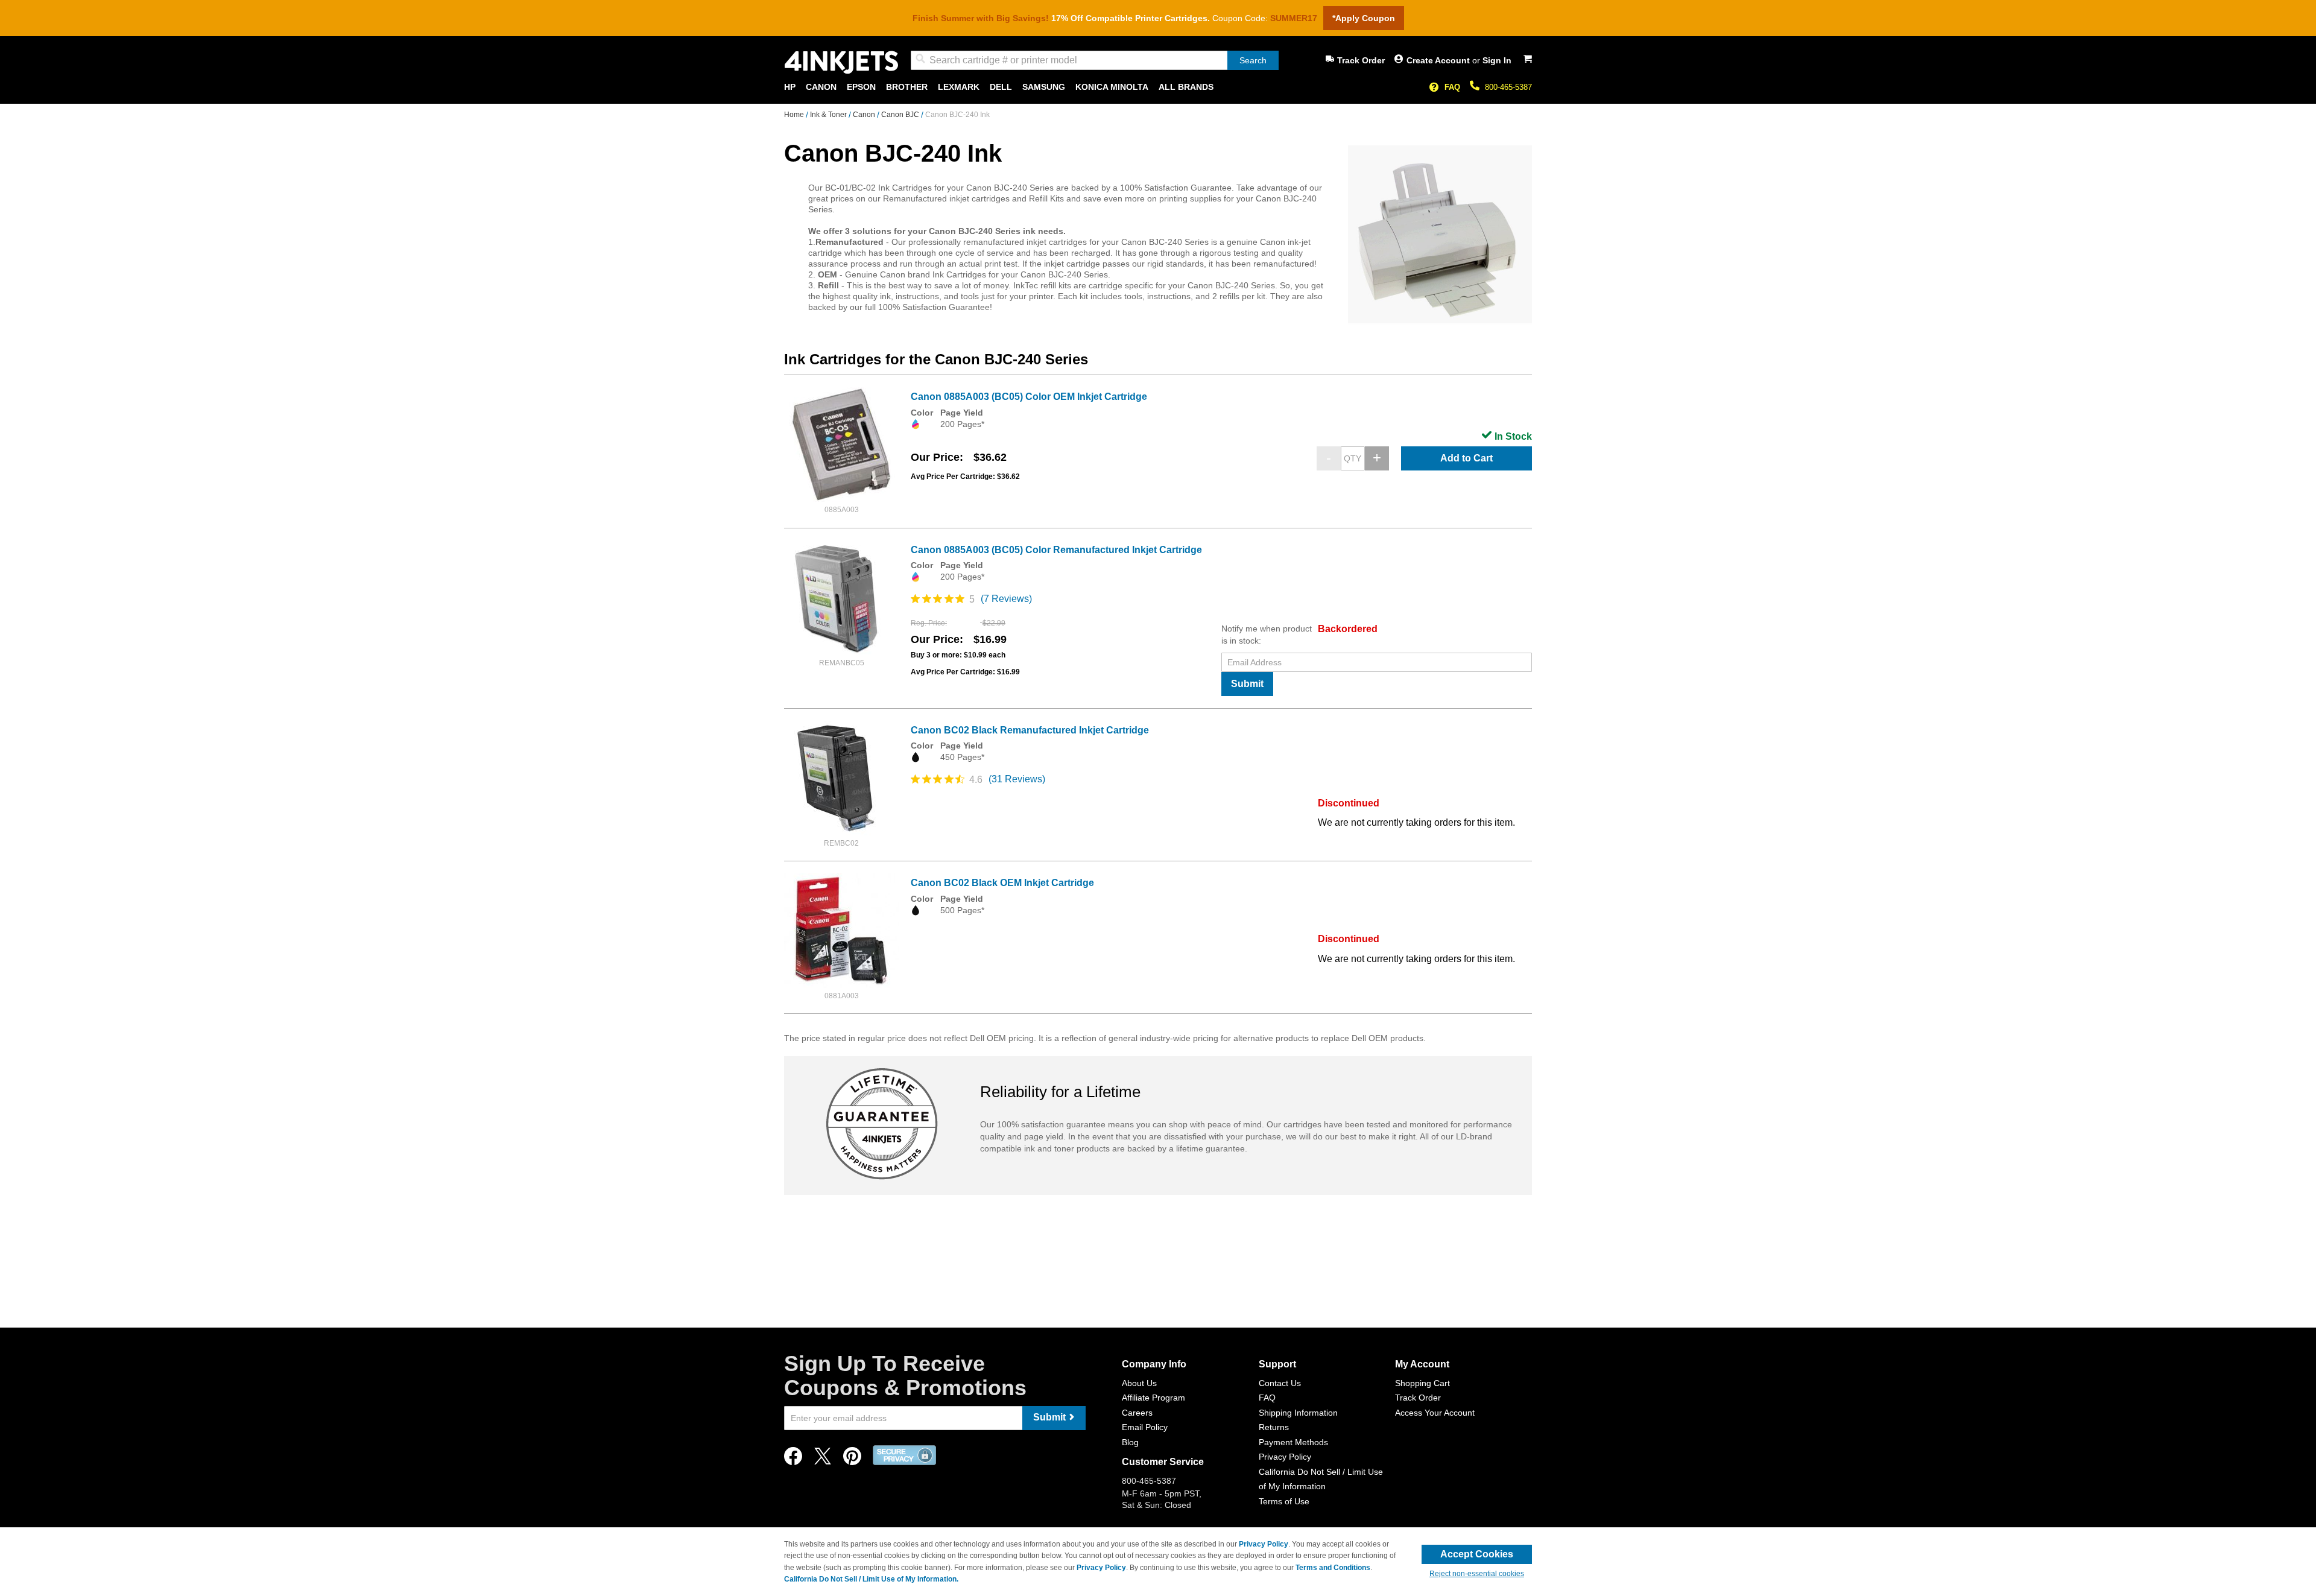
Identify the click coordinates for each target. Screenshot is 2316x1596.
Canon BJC (901, 115)
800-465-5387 (1508, 87)
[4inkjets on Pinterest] (852, 1459)
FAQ (1452, 87)
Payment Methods (1293, 1442)
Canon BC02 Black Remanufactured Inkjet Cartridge (1030, 730)
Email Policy (1145, 1427)
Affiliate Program (1153, 1398)
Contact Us (1280, 1383)
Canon (865, 115)
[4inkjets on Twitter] (823, 1459)
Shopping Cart (1422, 1383)
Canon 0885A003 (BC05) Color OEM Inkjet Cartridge (1029, 397)
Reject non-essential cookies (1477, 1574)
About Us (1139, 1383)
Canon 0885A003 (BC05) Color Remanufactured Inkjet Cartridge (1056, 550)
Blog (1130, 1442)
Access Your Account (1435, 1413)
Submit (1247, 684)
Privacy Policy (1285, 1457)
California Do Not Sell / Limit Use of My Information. (871, 1579)
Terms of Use (1284, 1501)
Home (795, 115)
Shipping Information (1298, 1413)
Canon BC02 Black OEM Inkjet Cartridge (1002, 883)
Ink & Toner (829, 115)
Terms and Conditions (1333, 1568)
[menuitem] (790, 87)
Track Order (1361, 60)
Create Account (1439, 60)
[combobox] (1095, 60)
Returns (1274, 1427)
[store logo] (841, 62)
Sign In (1497, 60)
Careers (1137, 1413)
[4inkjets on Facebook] (793, 1459)
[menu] (1158, 87)
